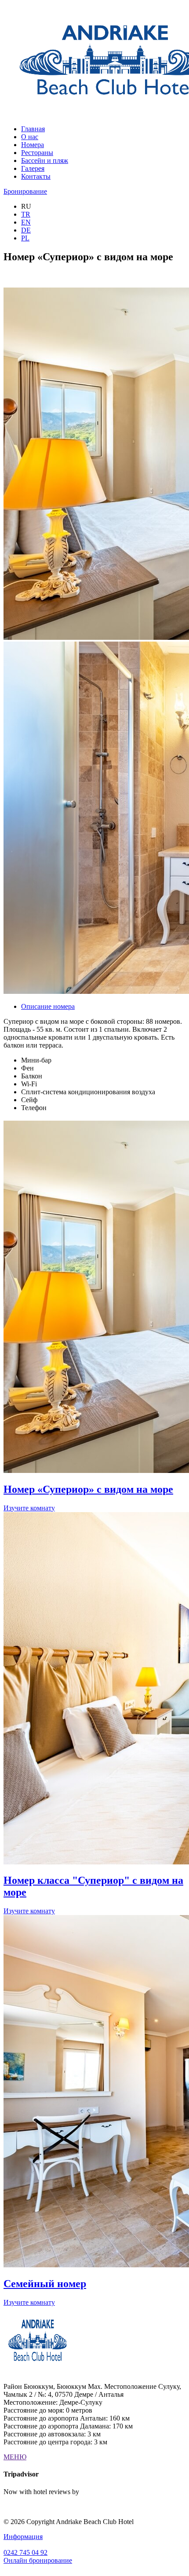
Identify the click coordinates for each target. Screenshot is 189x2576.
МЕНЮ (15, 2457)
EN (26, 222)
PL (25, 238)
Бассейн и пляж (45, 161)
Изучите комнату (29, 1508)
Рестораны (37, 153)
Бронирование (25, 191)
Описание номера (48, 1006)
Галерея (33, 168)
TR (26, 214)
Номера (33, 145)
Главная (33, 129)
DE (26, 230)
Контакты (36, 176)
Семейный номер (45, 2284)
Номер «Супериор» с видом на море (88, 1489)
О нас (30, 137)
